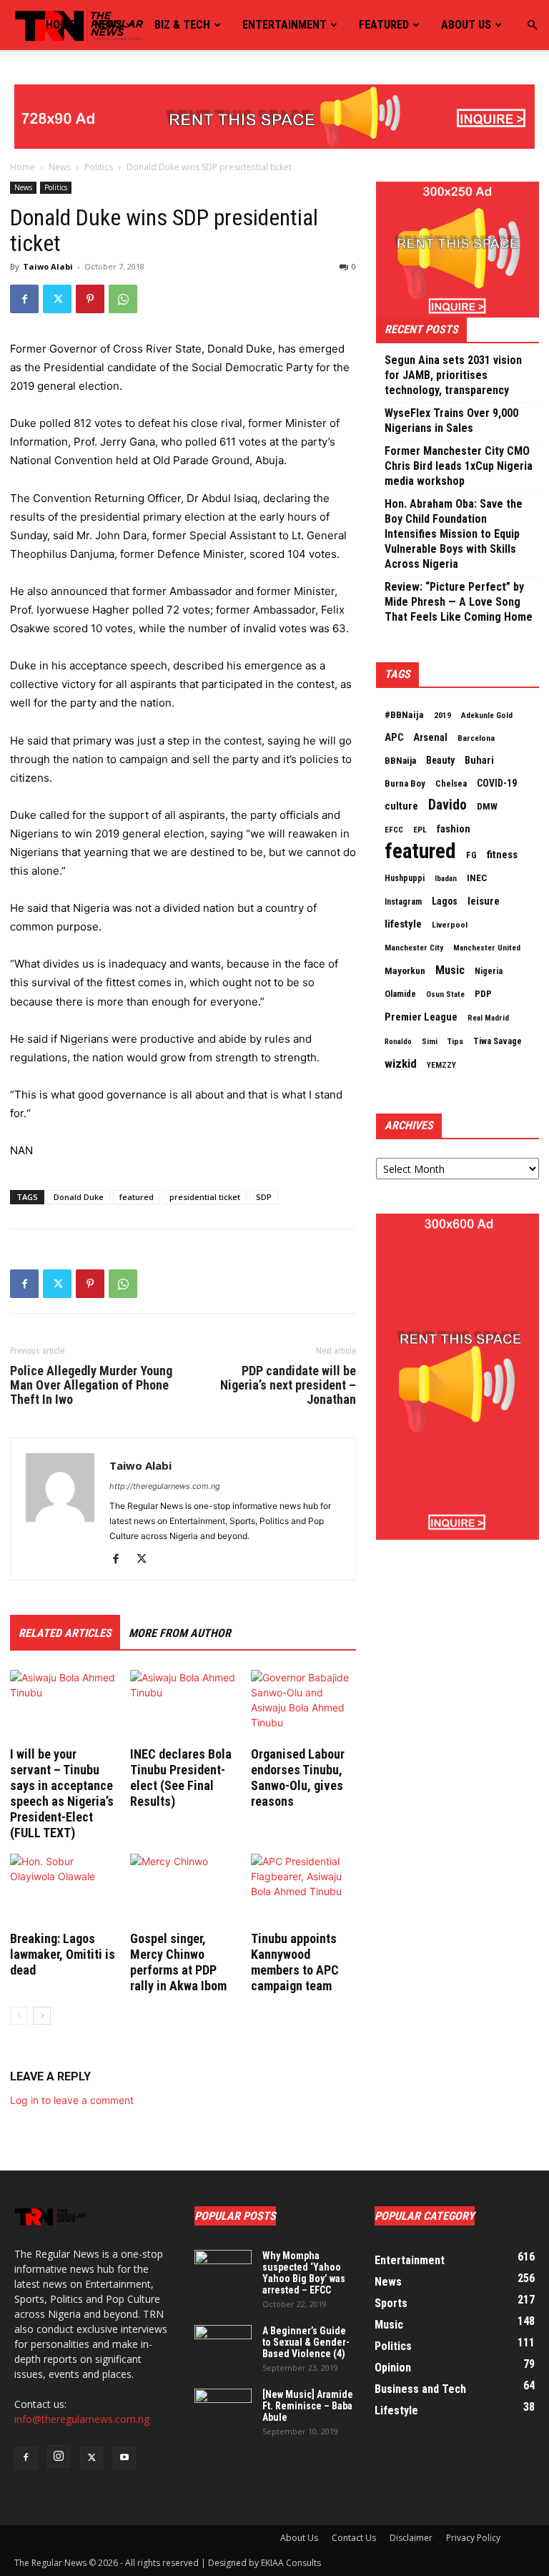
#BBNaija (404, 714)
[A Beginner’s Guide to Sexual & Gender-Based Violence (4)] (223, 2345)
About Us (299, 2538)
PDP (483, 994)
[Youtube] (124, 2458)
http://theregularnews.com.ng (165, 1486)
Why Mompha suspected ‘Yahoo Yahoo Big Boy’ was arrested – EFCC (304, 2273)
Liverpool (450, 925)
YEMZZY (441, 1065)
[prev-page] (19, 2016)
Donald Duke (79, 1197)
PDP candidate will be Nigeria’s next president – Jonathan (288, 1385)
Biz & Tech (182, 25)
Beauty (440, 760)
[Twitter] (57, 299)
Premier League (421, 1017)
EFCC (394, 830)
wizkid (401, 1063)
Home (60, 25)
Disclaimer (411, 2538)
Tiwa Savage (498, 1041)
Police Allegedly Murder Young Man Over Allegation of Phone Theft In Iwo (91, 1385)
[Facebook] (24, 299)
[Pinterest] (90, 299)
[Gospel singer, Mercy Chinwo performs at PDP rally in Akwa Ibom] (183, 1890)
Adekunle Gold (487, 715)
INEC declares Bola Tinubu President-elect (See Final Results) (181, 1778)
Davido (447, 805)
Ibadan (446, 879)
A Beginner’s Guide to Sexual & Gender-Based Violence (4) (306, 2342)
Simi (430, 1042)
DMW (487, 806)
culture (401, 806)
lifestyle (403, 924)
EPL (420, 830)
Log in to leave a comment (72, 2100)
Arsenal (430, 737)
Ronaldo (398, 1042)
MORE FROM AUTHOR (180, 1633)
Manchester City (414, 948)
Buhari (479, 760)
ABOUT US (466, 25)
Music (450, 970)
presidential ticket (205, 1197)
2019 (442, 715)
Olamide (400, 994)
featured (137, 1197)
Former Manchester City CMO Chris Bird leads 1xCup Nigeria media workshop (459, 466)
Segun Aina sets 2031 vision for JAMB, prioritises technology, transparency (453, 375)
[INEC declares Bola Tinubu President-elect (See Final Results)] (183, 1706)
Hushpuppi (405, 878)
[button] (532, 25)
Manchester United (487, 948)
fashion (454, 829)
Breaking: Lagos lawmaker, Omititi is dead (63, 1954)
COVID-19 (497, 783)
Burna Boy (405, 783)
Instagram (403, 902)
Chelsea (451, 783)
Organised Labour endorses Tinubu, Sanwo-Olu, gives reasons (298, 1778)
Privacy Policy (473, 2538)
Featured (384, 25)
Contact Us (354, 2538)
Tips (455, 1041)
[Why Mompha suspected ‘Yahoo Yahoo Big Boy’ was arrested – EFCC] (223, 2270)
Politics (99, 167)
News (108, 25)
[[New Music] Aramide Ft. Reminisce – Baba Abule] (223, 2409)
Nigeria (489, 971)
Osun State (445, 994)
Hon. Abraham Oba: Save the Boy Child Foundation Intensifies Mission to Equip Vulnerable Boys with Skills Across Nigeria (454, 534)
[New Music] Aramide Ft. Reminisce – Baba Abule (308, 2406)
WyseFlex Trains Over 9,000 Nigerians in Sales (451, 421)
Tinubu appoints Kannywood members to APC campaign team (295, 1962)
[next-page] (42, 2016)
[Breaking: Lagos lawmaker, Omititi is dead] (63, 1890)
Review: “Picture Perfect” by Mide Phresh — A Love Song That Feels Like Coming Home (459, 602)
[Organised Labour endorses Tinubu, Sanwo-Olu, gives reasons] (303, 1706)
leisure (484, 901)
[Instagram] (59, 2457)
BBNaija (400, 761)
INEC (477, 878)
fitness (502, 855)
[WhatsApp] (123, 299)
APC (394, 737)
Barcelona (476, 738)
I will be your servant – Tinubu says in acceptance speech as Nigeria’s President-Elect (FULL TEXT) (62, 1793)
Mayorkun (405, 971)
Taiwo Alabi (48, 266)
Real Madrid (488, 1018)
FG (471, 855)
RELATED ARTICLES (65, 1633)
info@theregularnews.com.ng (82, 2419)
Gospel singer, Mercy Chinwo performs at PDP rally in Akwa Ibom (178, 1962)
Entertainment (285, 25)
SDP (264, 1197)
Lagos (445, 901)
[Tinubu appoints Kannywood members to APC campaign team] (303, 1890)
